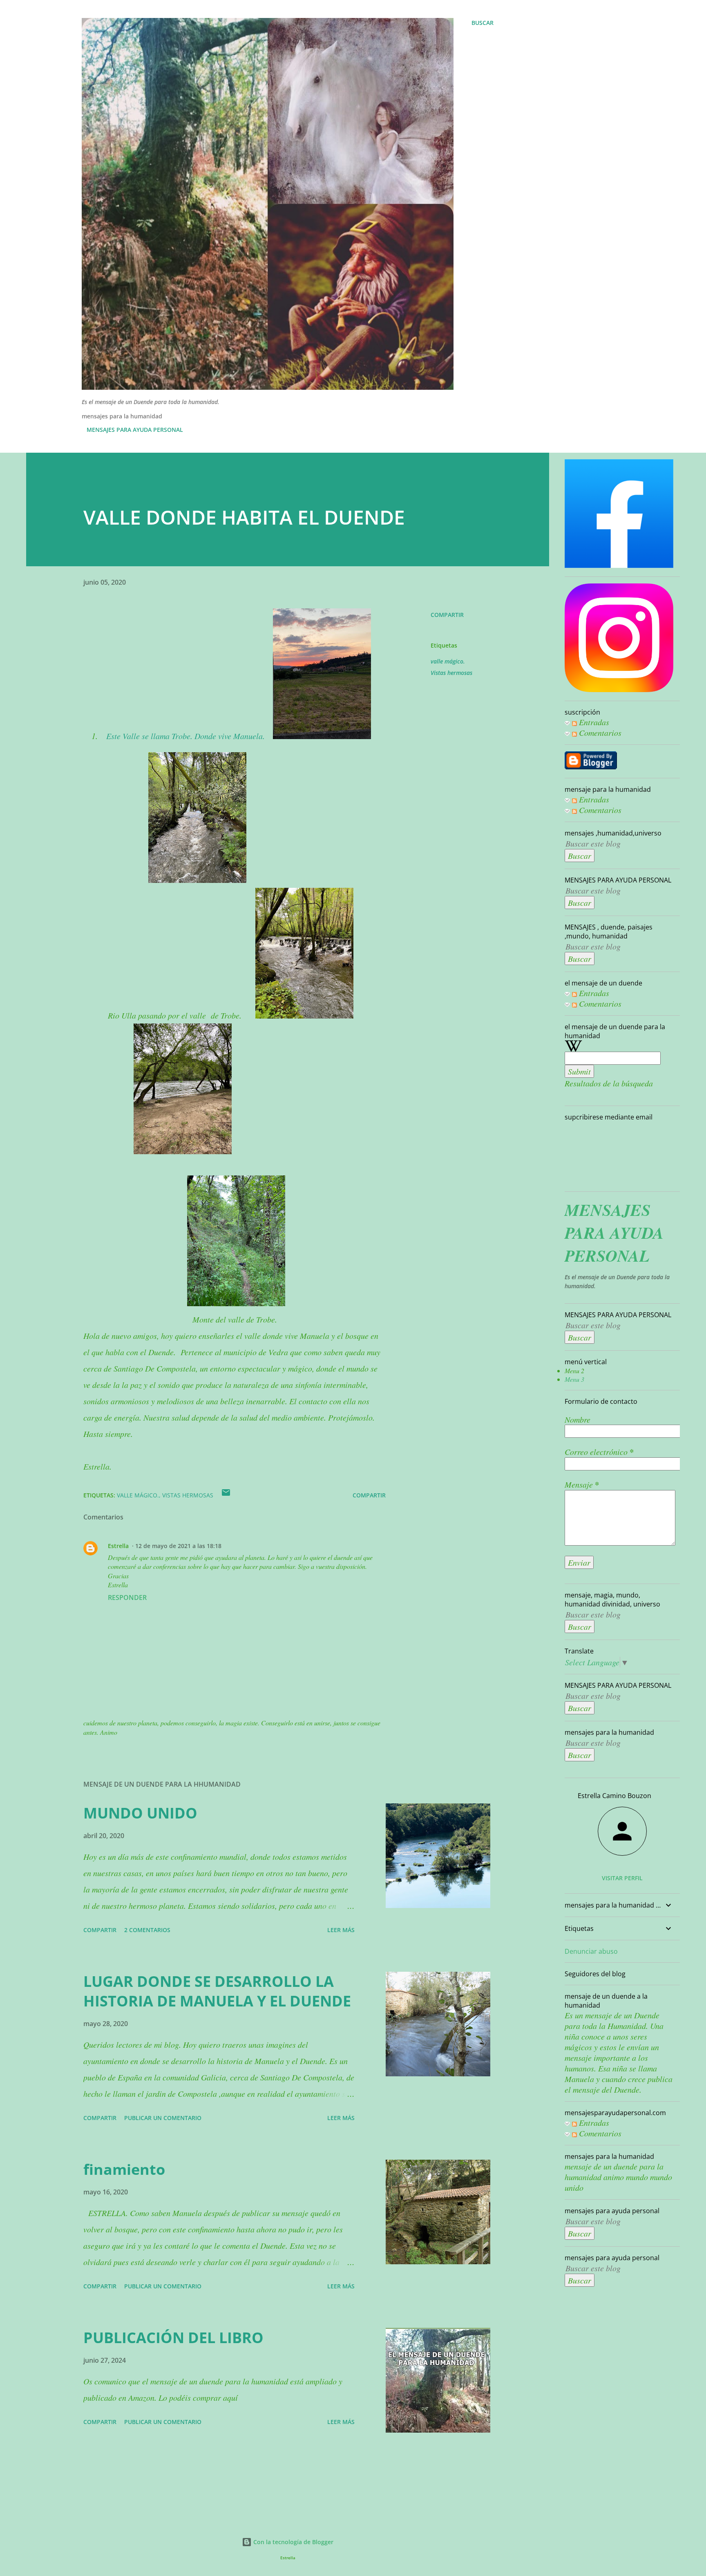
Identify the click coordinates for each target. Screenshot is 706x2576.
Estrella (118, 1546)
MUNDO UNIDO (140, 1813)
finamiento (124, 2169)
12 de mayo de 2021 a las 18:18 (178, 1546)
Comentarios (599, 733)
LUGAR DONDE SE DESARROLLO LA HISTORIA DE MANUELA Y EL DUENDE (217, 1991)
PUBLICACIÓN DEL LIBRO (173, 2338)
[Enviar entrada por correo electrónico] (226, 1495)
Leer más (341, 1930)
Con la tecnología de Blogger (293, 2542)
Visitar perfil (622, 1878)
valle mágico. (448, 661)
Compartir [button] (447, 615)
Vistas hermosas (451, 673)
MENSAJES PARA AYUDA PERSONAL (135, 430)
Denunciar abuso (591, 1951)
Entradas (593, 722)
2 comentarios (147, 1930)
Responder (127, 1597)
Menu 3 (574, 1379)
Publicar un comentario (163, 2118)
